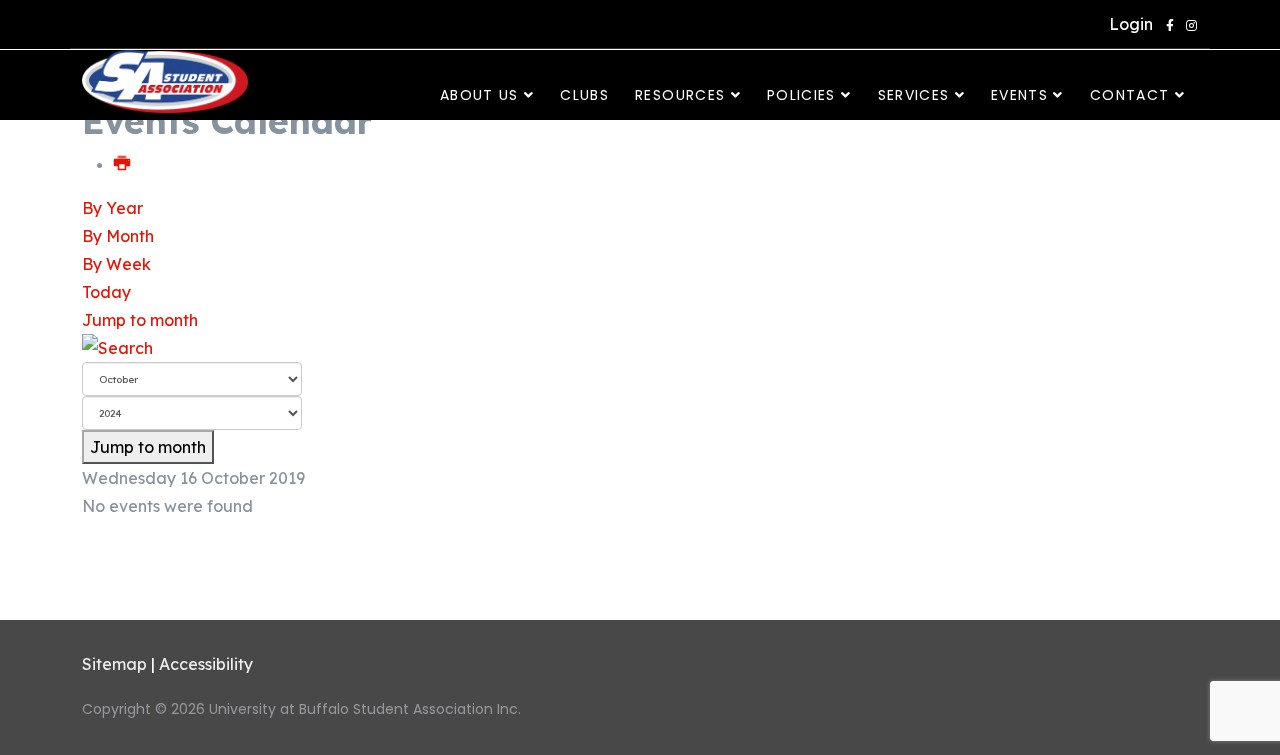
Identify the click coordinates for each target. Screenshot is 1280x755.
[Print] (123, 164)
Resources (680, 95)
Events (1019, 95)
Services (914, 95)
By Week (116, 264)
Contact (1129, 95)
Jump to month (140, 320)
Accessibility (206, 664)
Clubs (584, 95)
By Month (118, 236)
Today (106, 292)
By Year (112, 208)
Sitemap (114, 664)
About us (479, 95)
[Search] (640, 348)
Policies (801, 95)
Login (1127, 24)
